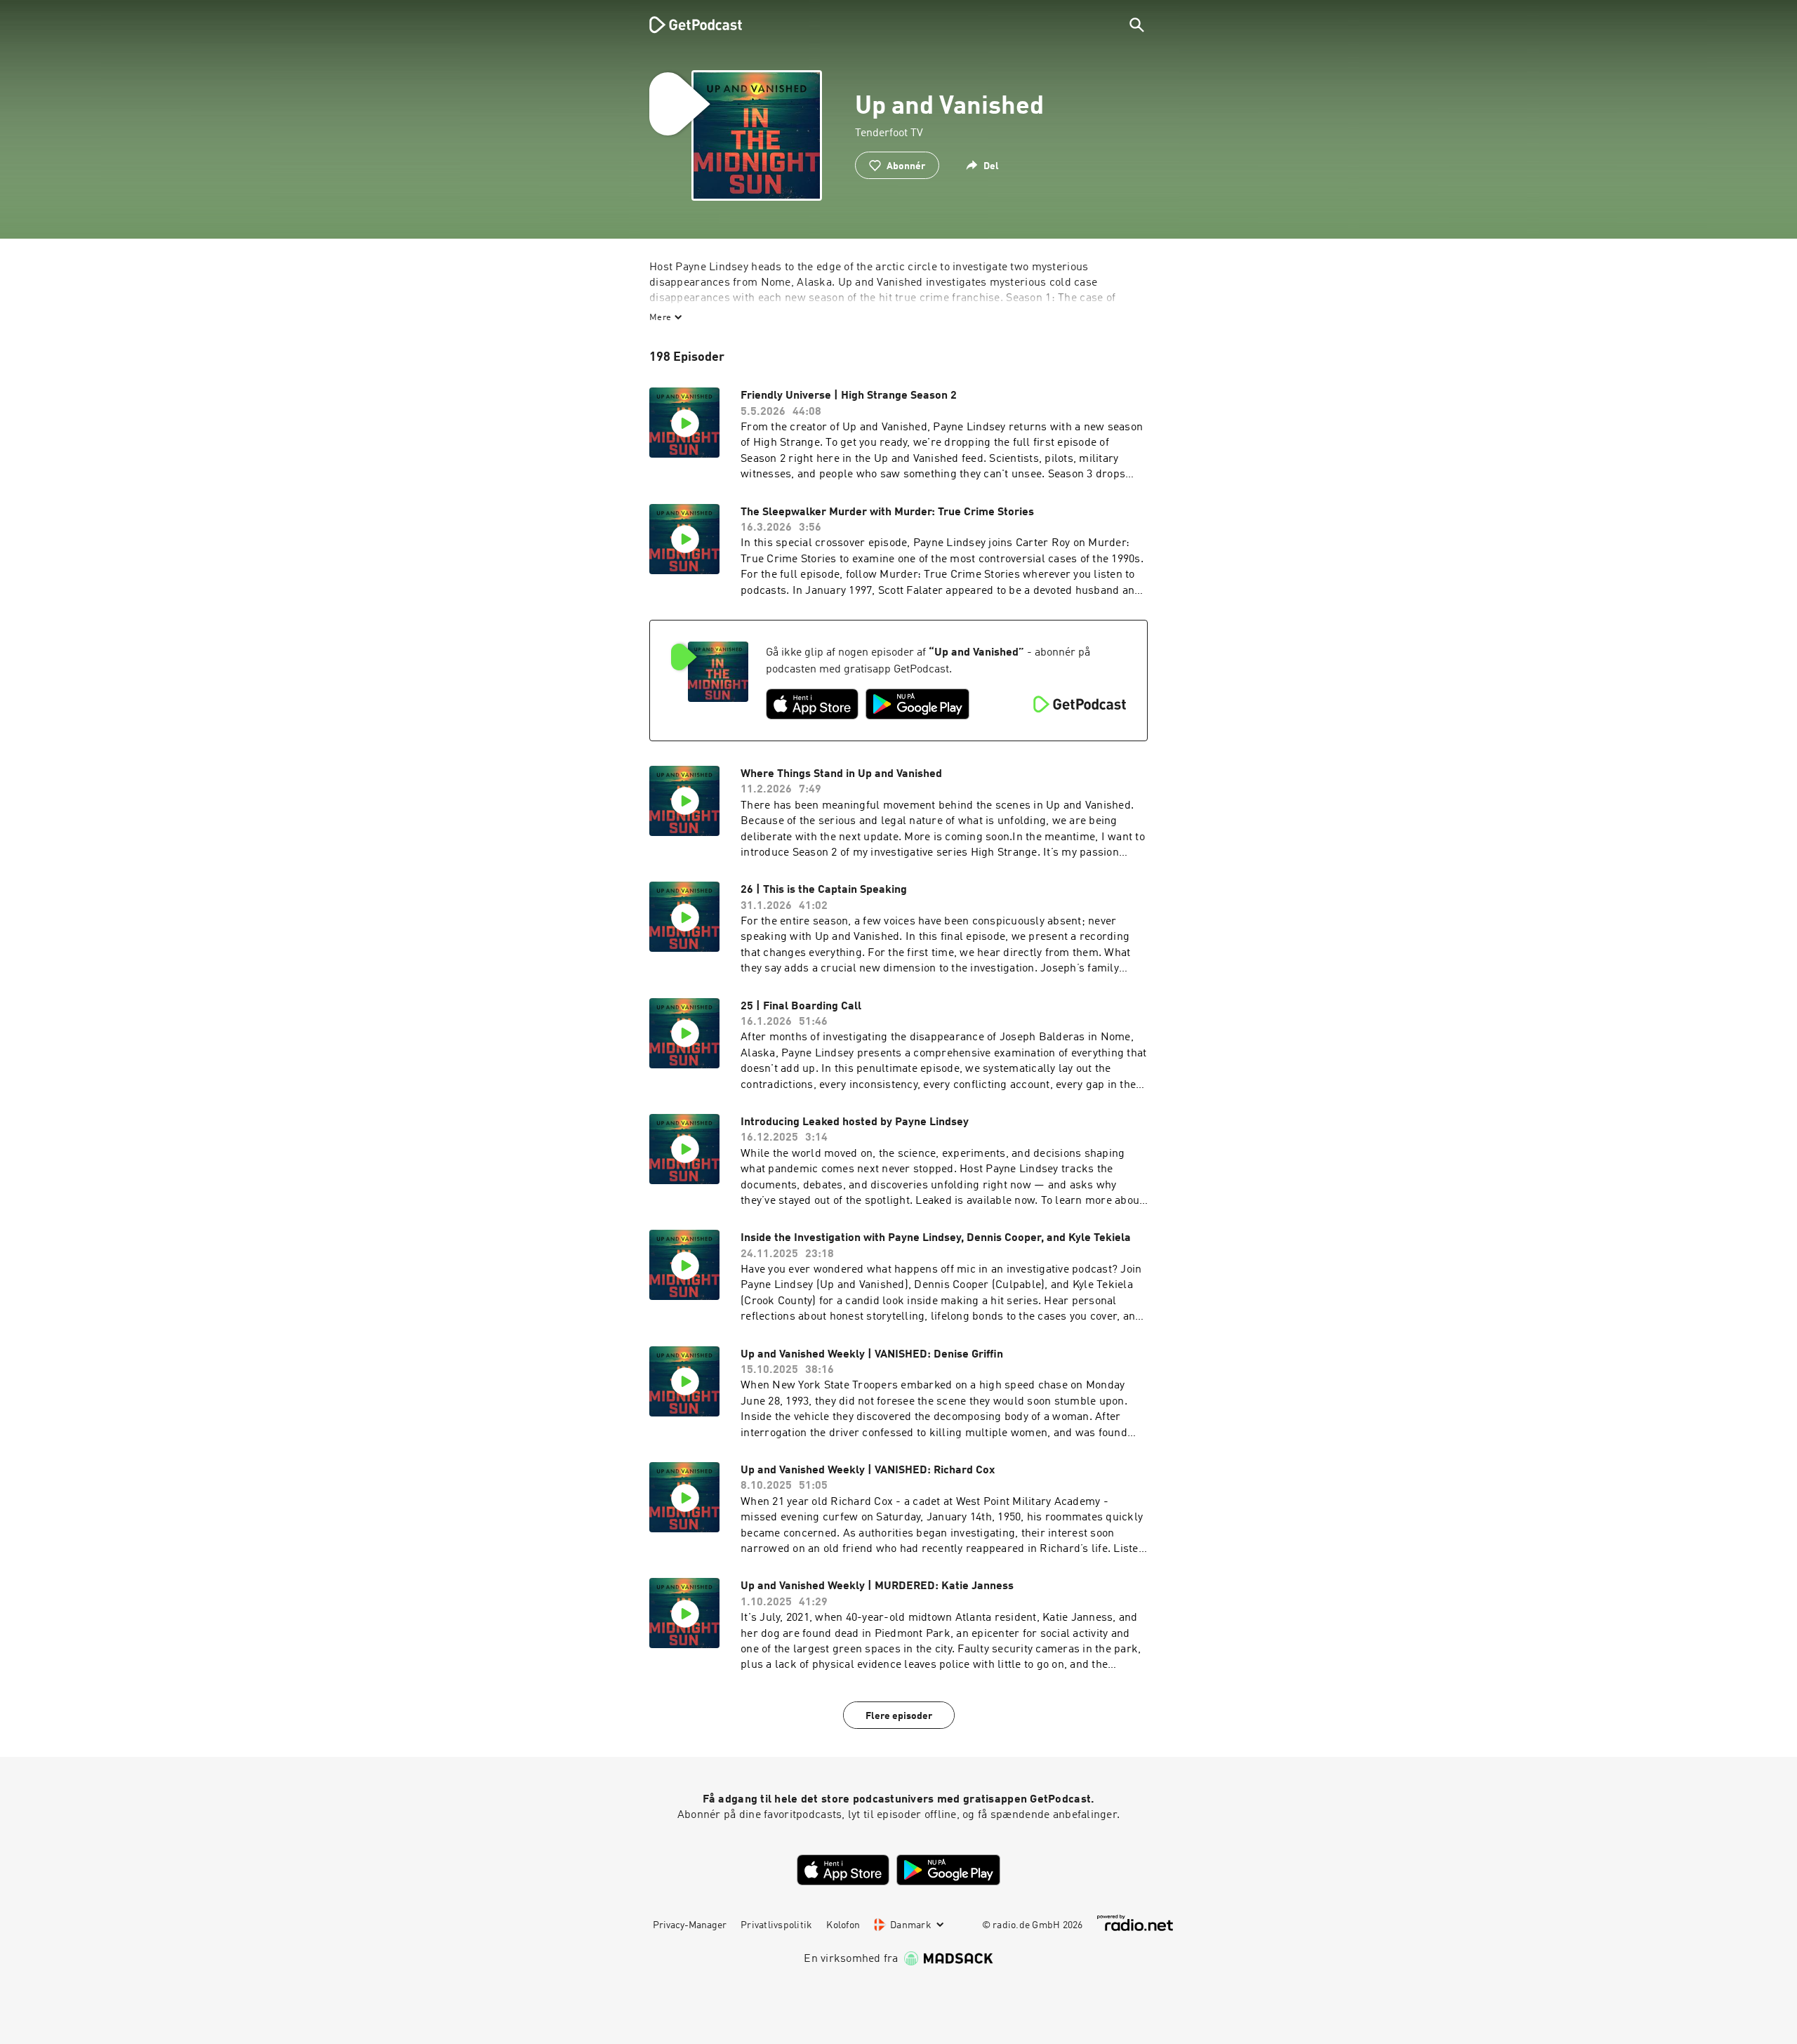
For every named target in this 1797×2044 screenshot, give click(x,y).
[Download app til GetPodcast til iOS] (812, 704)
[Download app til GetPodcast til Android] (917, 704)
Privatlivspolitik (776, 1925)
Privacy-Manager (690, 1925)
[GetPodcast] (687, 25)
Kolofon (843, 1925)
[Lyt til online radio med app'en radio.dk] (1135, 1923)
